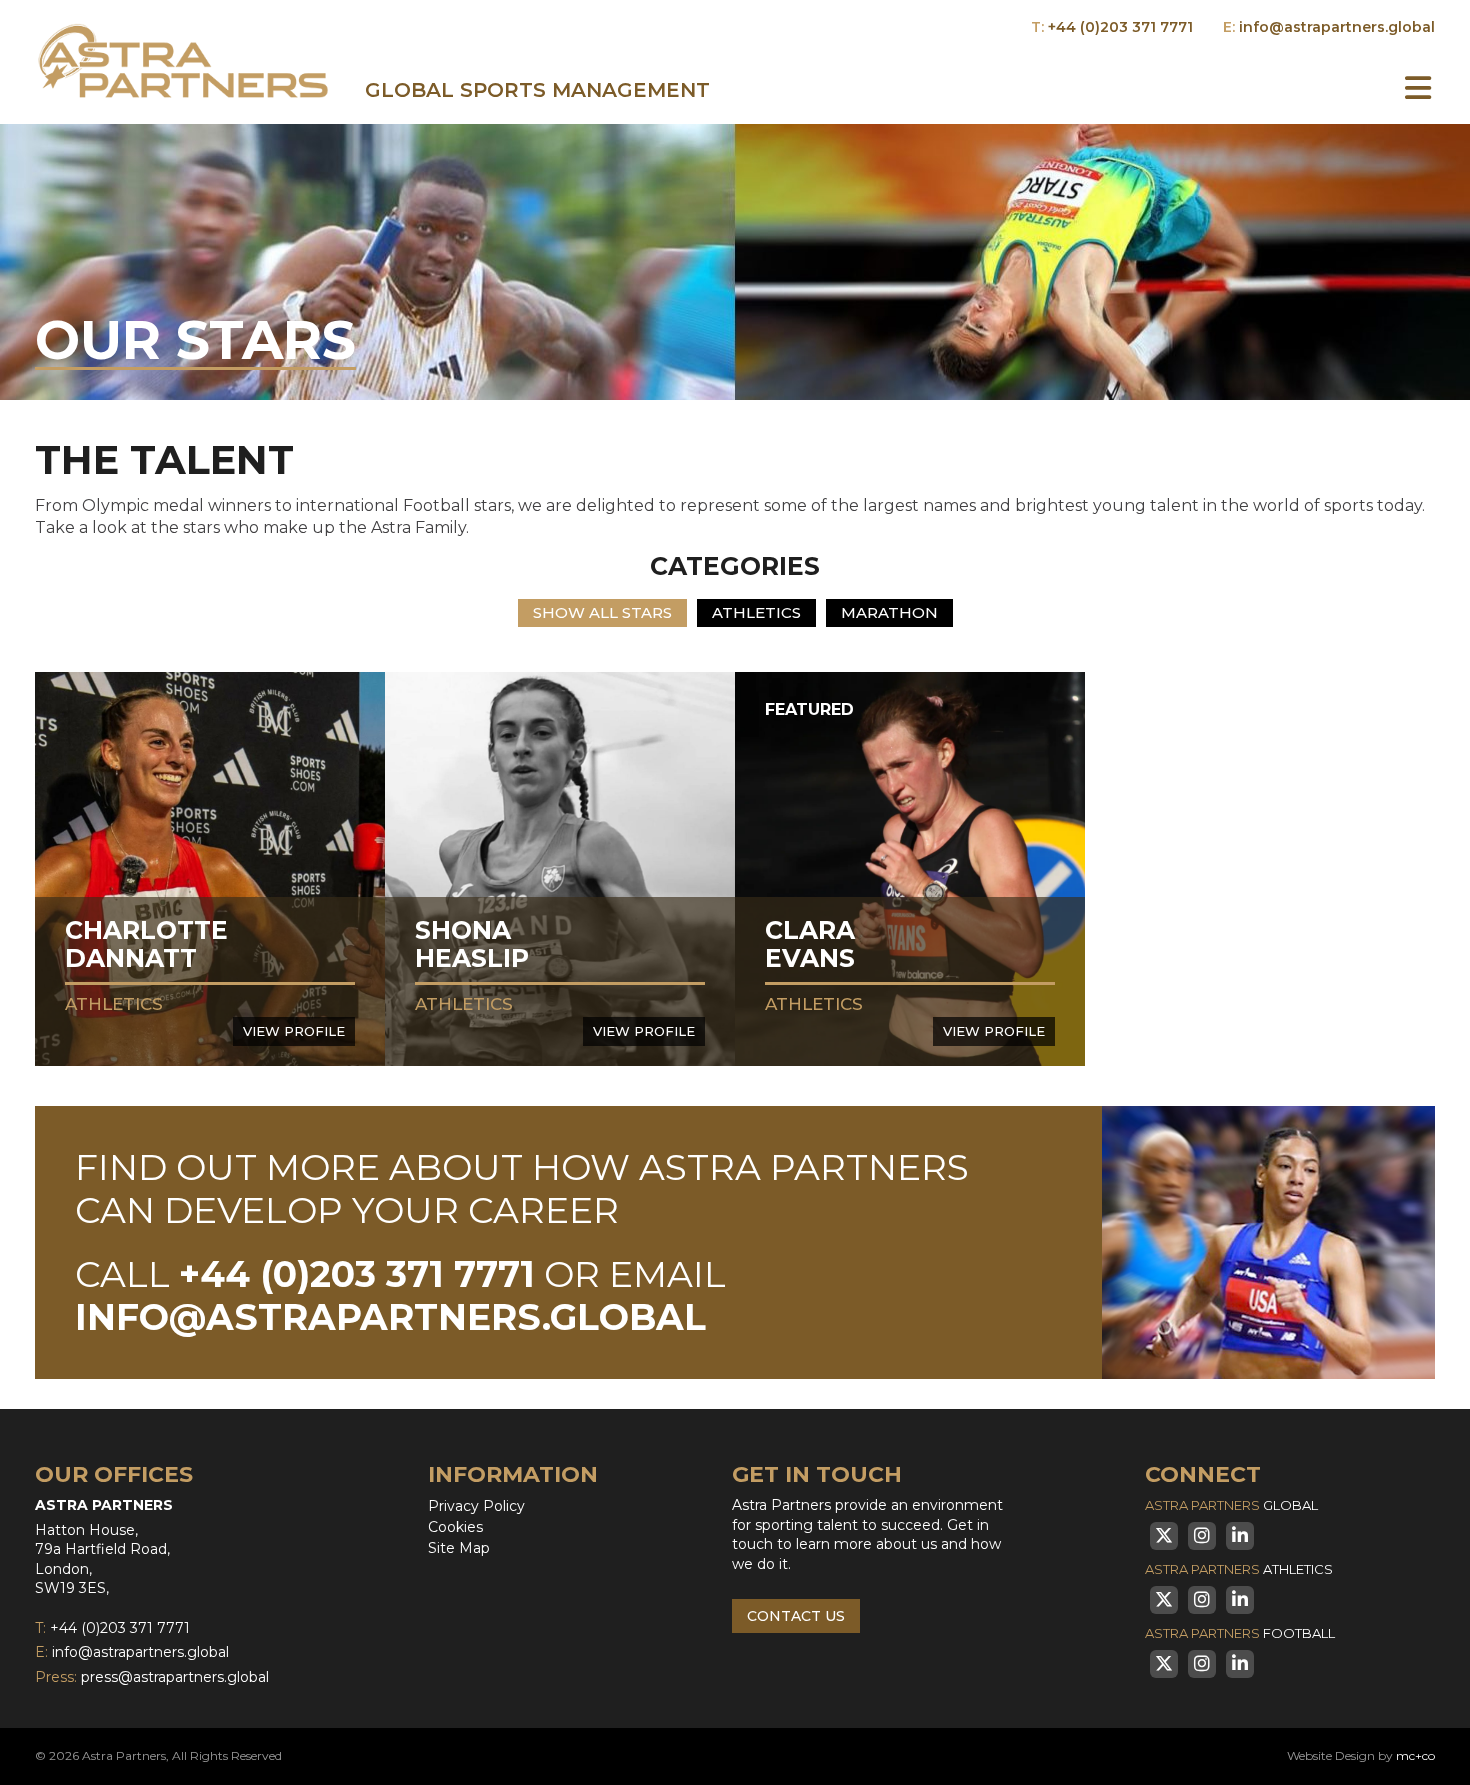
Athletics (756, 612)
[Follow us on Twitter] (1164, 1536)
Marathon (889, 612)
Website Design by (1361, 1755)
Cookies (455, 1527)
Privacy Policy (476, 1506)
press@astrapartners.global (175, 1677)
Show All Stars (602, 612)
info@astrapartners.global (1337, 27)
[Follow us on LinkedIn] (1240, 1536)
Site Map (459, 1548)
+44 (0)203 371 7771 (1120, 27)
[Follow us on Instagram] (1202, 1536)
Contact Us (796, 1616)
